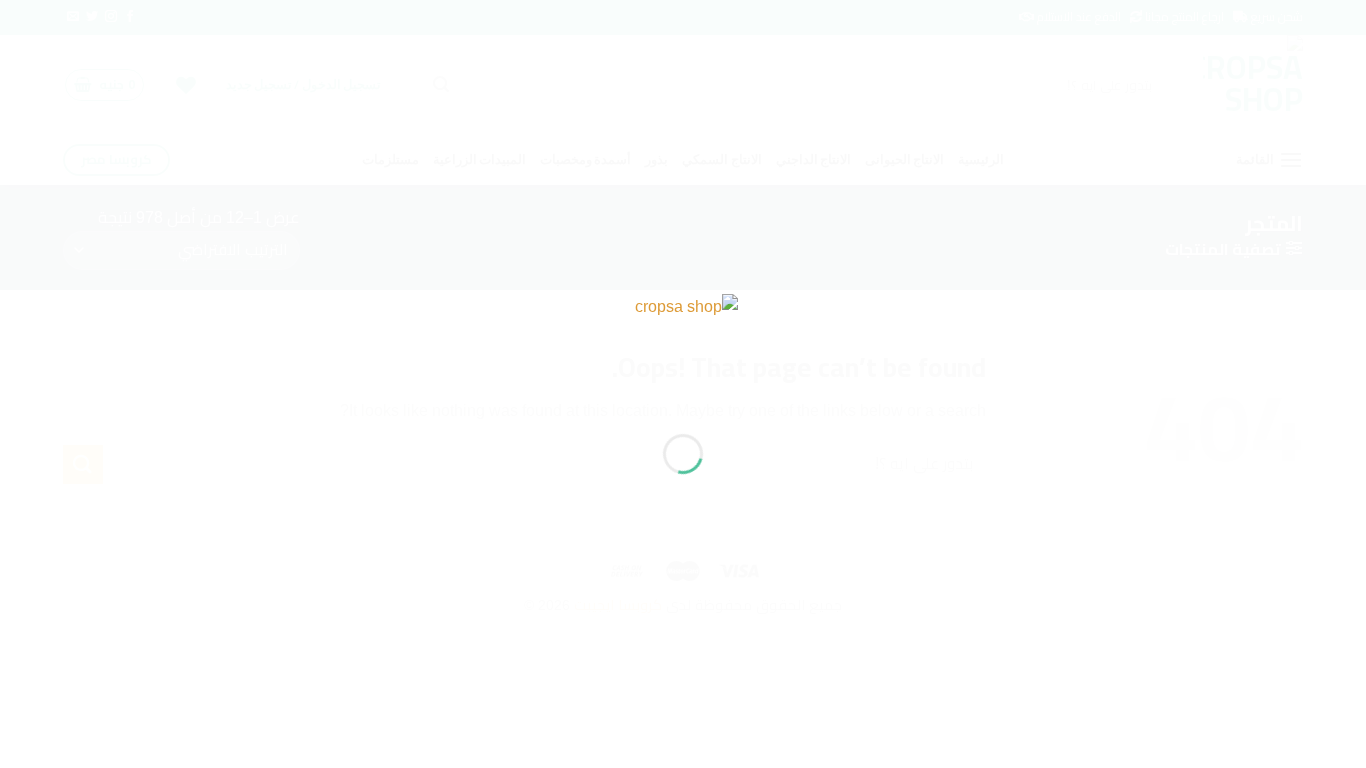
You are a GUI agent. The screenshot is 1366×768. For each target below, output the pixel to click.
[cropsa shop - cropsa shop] (683, 347)
